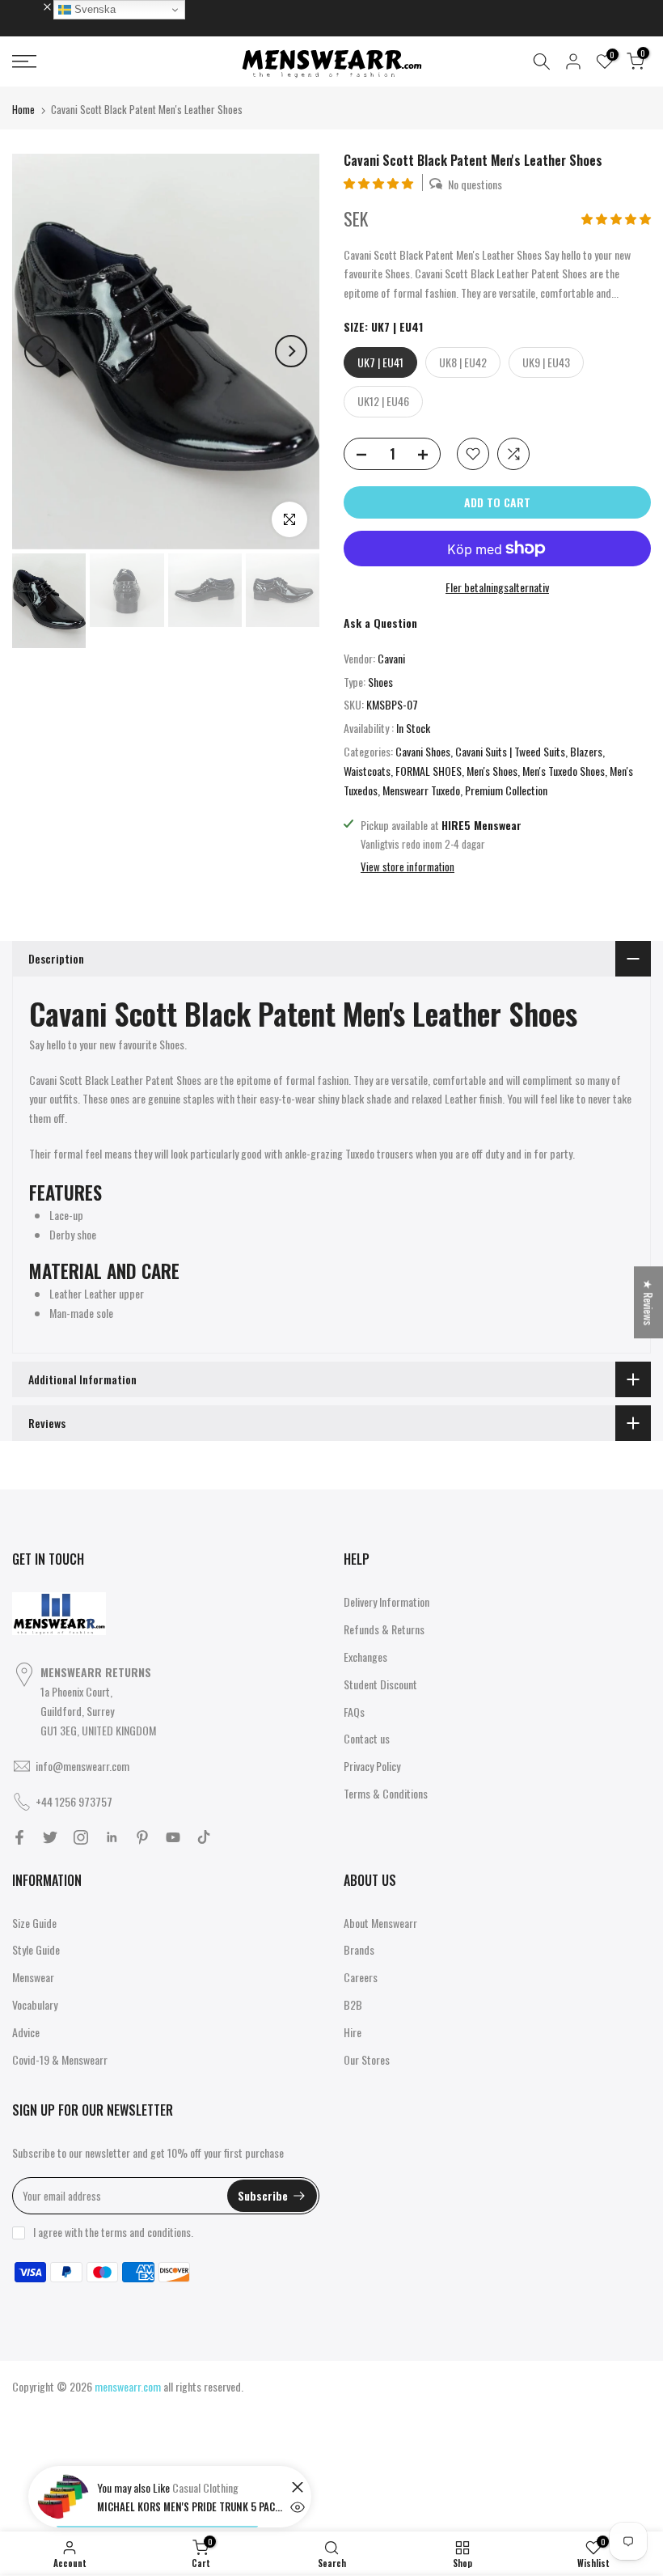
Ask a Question (380, 623)
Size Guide (34, 1923)
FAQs (354, 1712)
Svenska (93, 9)
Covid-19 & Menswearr (60, 2059)
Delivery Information (386, 1602)
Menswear (33, 1977)
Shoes (380, 682)
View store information (408, 866)
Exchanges (365, 1657)
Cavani (391, 658)
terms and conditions (146, 2232)
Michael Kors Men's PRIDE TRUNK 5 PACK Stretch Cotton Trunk (190, 2506)
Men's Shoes (492, 771)
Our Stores (367, 2059)
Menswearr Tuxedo (421, 790)
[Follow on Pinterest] (142, 1837)
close (32, 6)
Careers (361, 1977)
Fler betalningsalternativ (497, 587)
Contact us (367, 1738)
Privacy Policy (372, 1766)
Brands (359, 1949)
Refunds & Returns (384, 1629)
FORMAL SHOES (429, 771)
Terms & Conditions (386, 1793)
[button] (380, 182)
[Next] (291, 351)
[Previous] (40, 351)
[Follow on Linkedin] (112, 1837)
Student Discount (380, 1684)
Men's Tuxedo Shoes (564, 771)
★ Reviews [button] (649, 1302)
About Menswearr (380, 1923)
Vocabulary (35, 2004)
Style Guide (36, 1949)
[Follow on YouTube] (173, 1837)
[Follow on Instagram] (81, 1837)
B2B (353, 2004)
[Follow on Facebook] (19, 1837)
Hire (353, 2032)
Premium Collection (506, 790)
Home (23, 109)
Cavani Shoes (423, 751)
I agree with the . (113, 2232)
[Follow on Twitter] (50, 1837)
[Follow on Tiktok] (204, 1837)
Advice (26, 2032)
